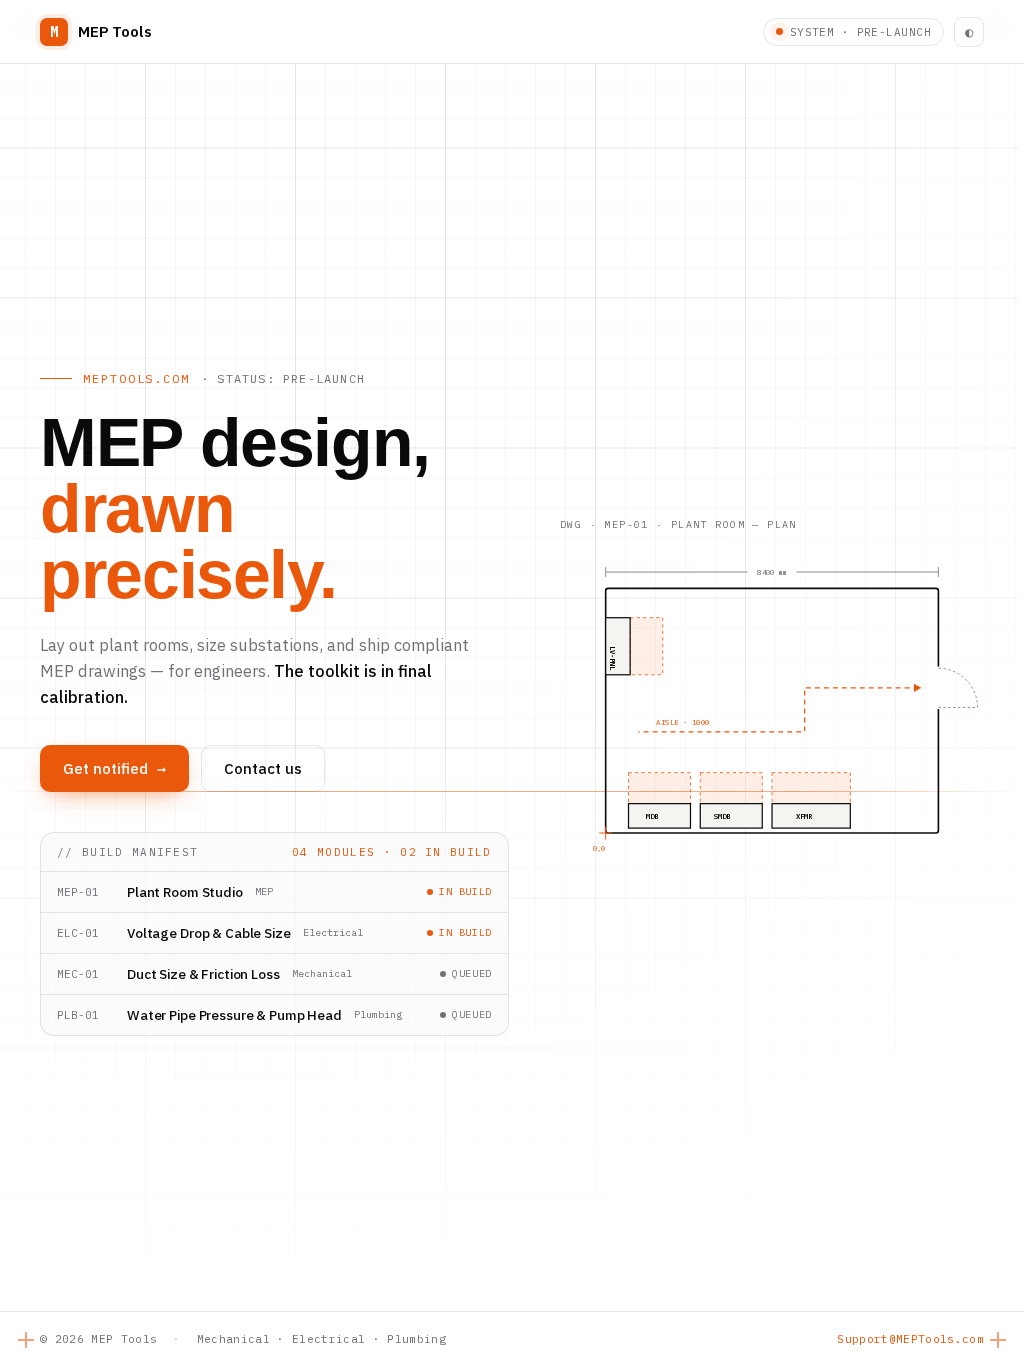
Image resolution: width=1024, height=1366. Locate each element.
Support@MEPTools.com (910, 1339)
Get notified (114, 768)
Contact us (263, 768)
